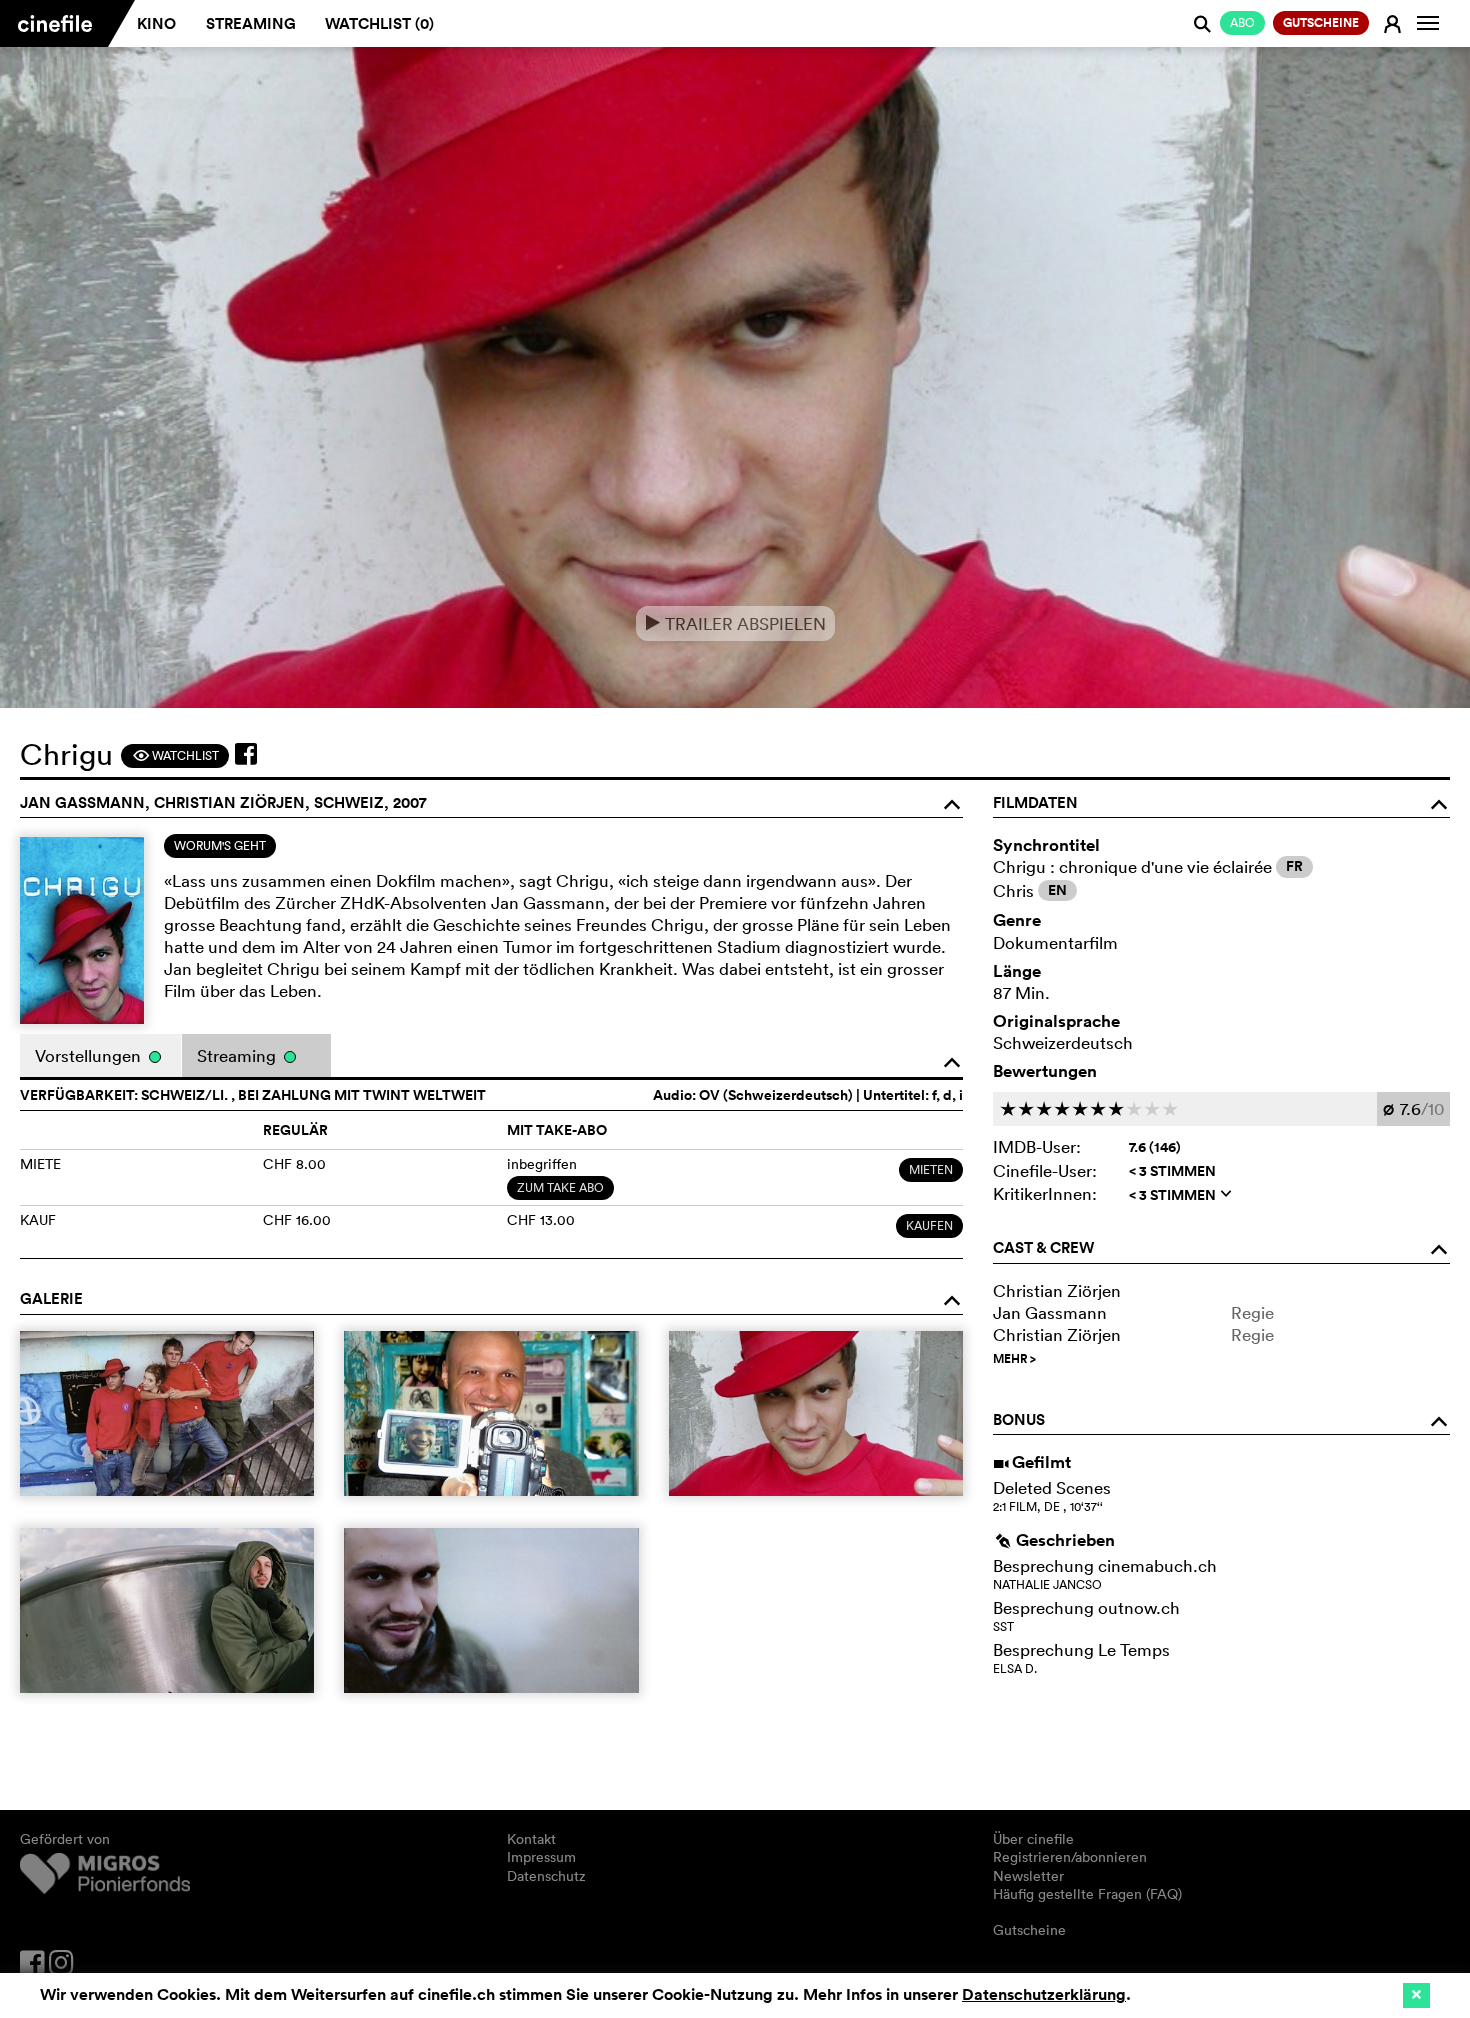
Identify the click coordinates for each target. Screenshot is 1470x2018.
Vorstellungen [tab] (90, 1055)
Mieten (931, 1169)
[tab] (220, 846)
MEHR (1014, 1359)
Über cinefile (1033, 1839)
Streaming (251, 23)
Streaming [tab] (238, 1055)
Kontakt (531, 1839)
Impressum (541, 1857)
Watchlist (175, 755)
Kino (156, 23)
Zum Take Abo (560, 1187)
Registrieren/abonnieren (1070, 1857)
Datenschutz (546, 1876)
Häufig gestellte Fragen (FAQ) (1087, 1894)
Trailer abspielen (735, 623)
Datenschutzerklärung (1044, 1994)
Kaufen (929, 1225)
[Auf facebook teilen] (246, 754)
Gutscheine (1029, 1930)
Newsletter (1028, 1876)
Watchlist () (379, 23)
